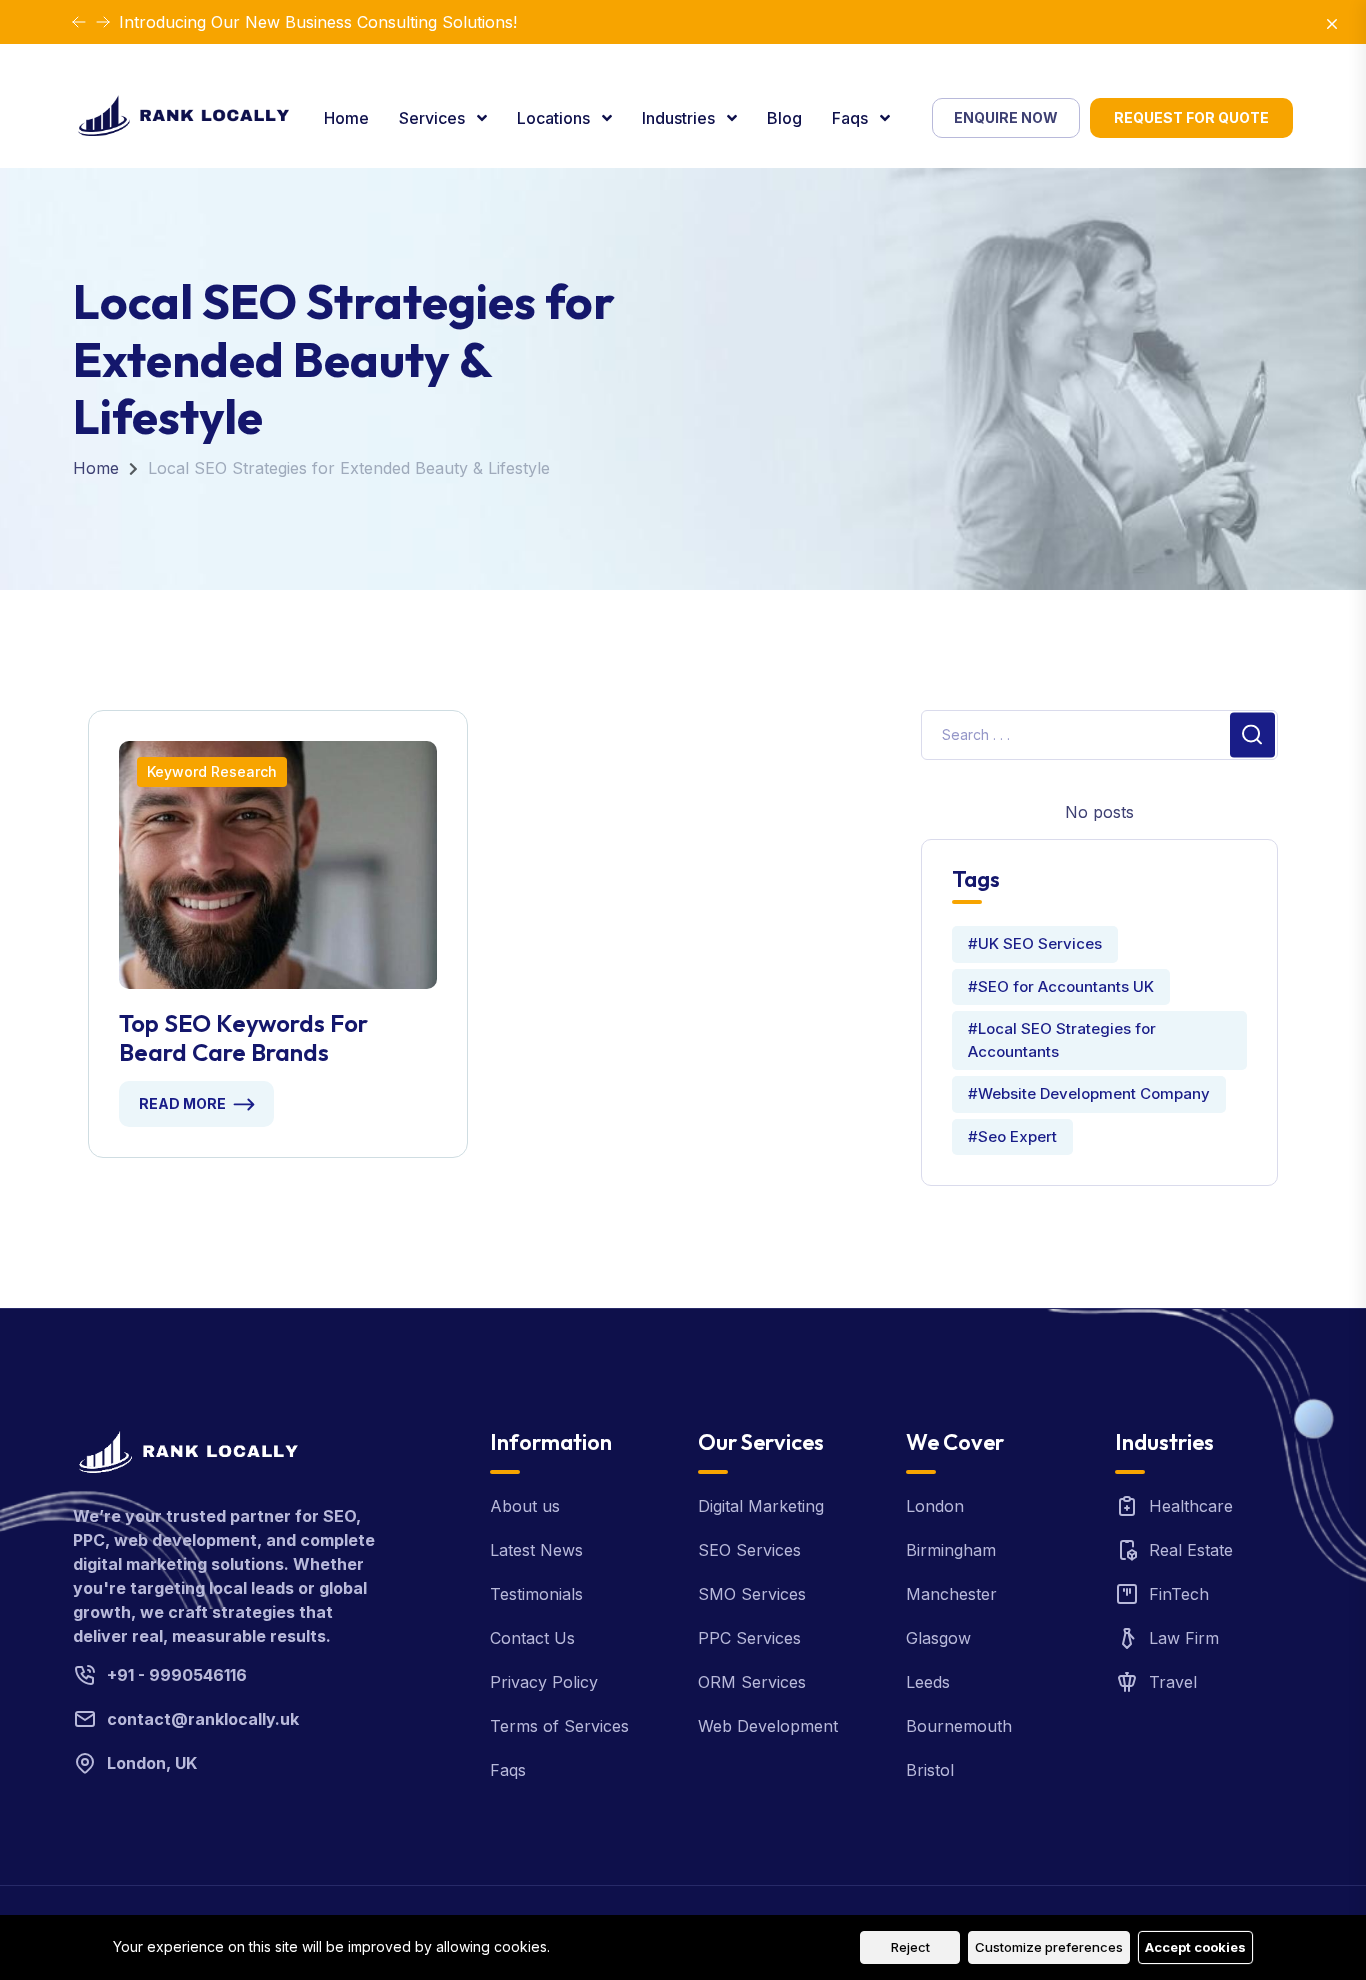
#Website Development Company (1089, 1093)
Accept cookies (1195, 1947)
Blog (784, 118)
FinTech (1179, 1594)
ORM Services (752, 1682)
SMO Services (752, 1594)
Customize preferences (1049, 1947)
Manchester (951, 1594)
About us (525, 1506)
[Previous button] (103, 22)
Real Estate (1191, 1550)
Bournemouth (959, 1726)
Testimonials (536, 1594)
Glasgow (938, 1638)
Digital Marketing (761, 1506)
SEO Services (749, 1550)
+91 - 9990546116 (177, 1675)
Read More (182, 1103)
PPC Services (749, 1638)
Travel (1173, 1682)
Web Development (768, 1726)
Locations (555, 118)
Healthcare (1191, 1506)
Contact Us (532, 1638)
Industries (680, 118)
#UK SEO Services (1035, 943)
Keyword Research (212, 771)
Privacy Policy (544, 1682)
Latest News (536, 1550)
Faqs (852, 118)
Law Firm (1184, 1638)
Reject (910, 1947)
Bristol (930, 1770)
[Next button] (79, 22)
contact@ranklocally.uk (203, 1719)
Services (434, 118)
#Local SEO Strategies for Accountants (1062, 1040)
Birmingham (951, 1550)
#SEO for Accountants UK (1061, 986)
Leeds (928, 1682)
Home (346, 118)
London (935, 1506)
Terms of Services (559, 1726)
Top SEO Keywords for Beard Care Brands (243, 1038)
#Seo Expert (1012, 1136)
